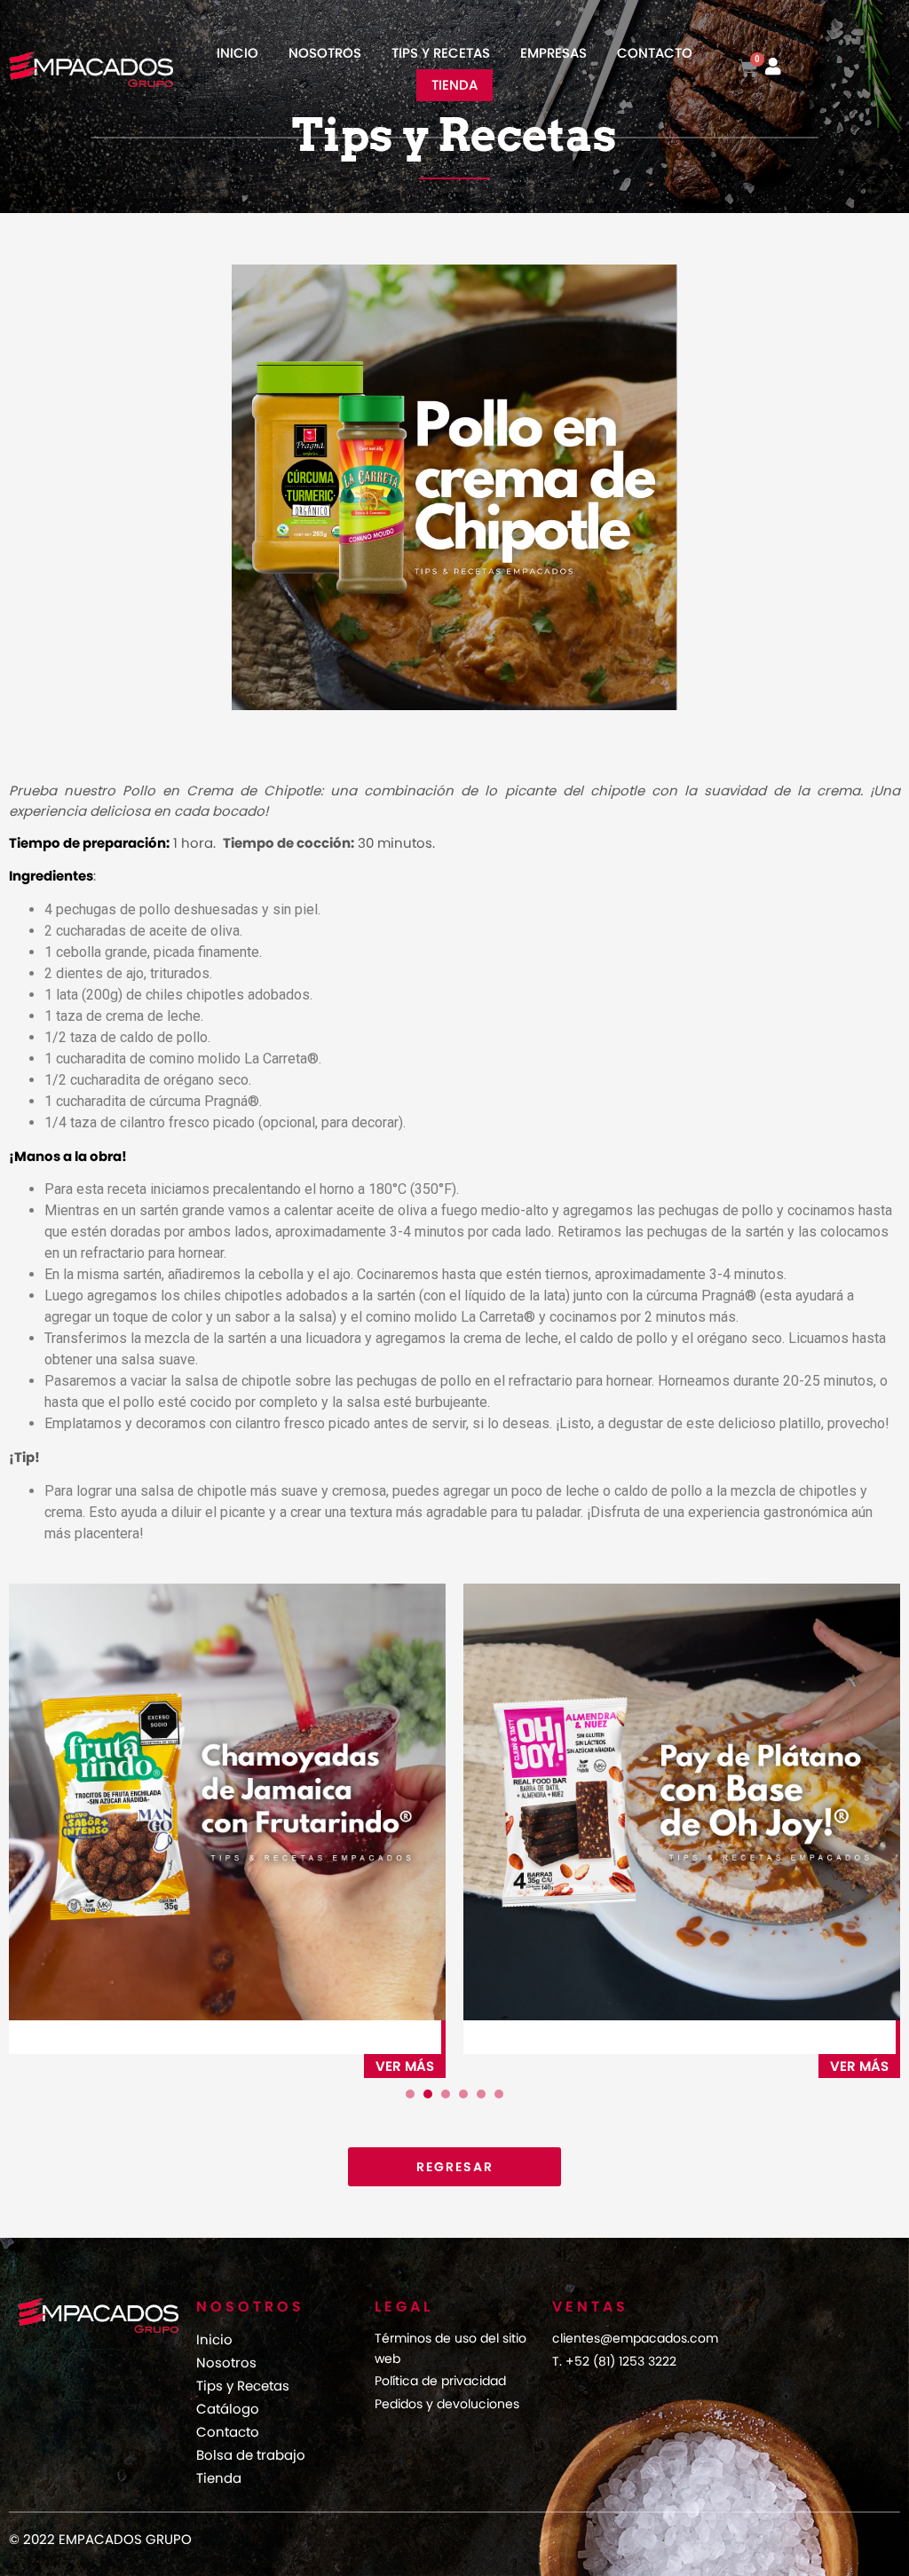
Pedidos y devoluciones (447, 2404)
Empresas (553, 53)
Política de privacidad (440, 2381)
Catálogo (228, 2409)
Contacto (228, 2432)
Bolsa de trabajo (251, 2455)
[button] (454, 2167)
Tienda (454, 85)
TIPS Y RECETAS (441, 53)
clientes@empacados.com (635, 2338)
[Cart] (748, 69)
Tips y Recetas (243, 2386)
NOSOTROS (325, 53)
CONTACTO (655, 53)
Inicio (237, 53)
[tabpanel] (227, 1830)
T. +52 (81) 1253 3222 (614, 2361)
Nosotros (226, 2363)
